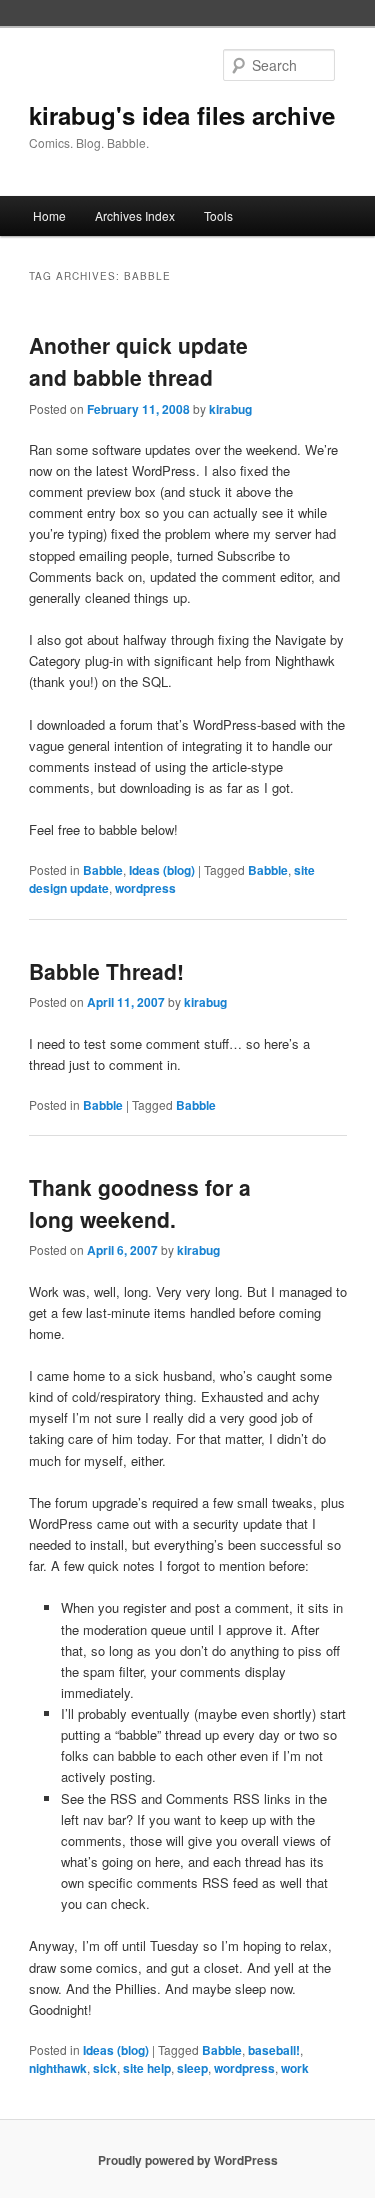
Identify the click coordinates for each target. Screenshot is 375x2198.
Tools (218, 215)
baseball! (274, 2050)
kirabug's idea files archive (182, 115)
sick (105, 2068)
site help (147, 2068)
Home (49, 215)
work (295, 2068)
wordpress (145, 888)
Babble (103, 870)
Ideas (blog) (162, 870)
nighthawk (58, 2068)
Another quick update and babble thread (138, 361)
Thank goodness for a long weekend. (140, 1203)
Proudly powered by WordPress (188, 2160)
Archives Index (135, 215)
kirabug (230, 409)
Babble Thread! (106, 971)
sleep (192, 2068)
